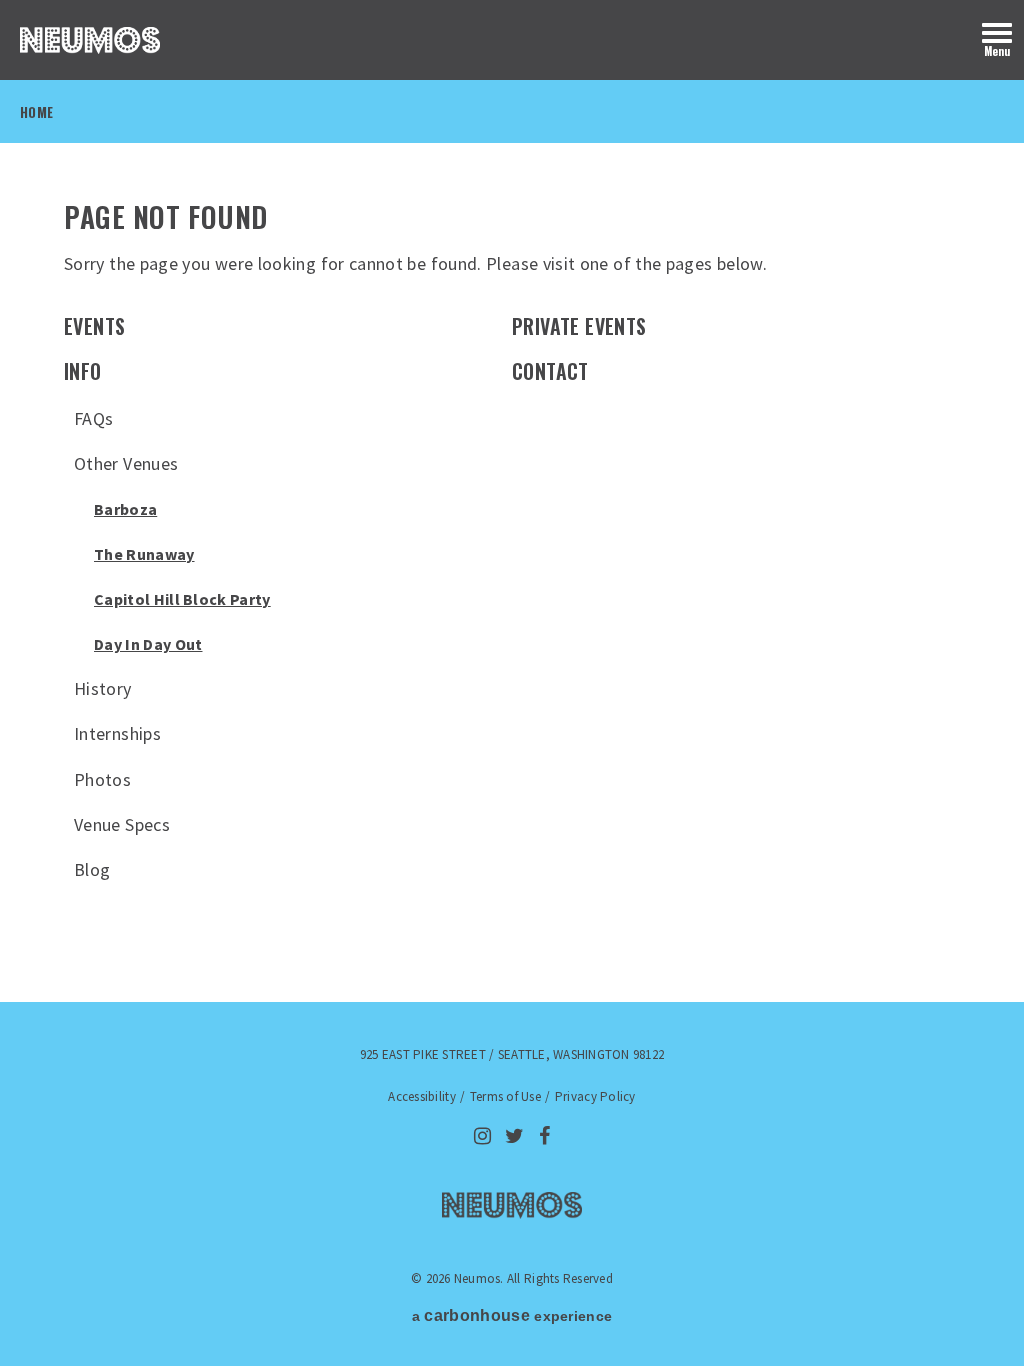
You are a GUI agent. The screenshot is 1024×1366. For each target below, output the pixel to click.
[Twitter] (514, 1136)
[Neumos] (90, 40)
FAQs (93, 418)
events (94, 326)
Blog (92, 869)
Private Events (579, 326)
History (103, 688)
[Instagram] (482, 1136)
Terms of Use (505, 1096)
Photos (102, 779)
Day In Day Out (148, 644)
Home (36, 112)
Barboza (125, 509)
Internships (117, 733)
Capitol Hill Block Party (182, 599)
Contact (550, 371)
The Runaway (144, 554)
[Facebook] (544, 1136)
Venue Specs (122, 824)
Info (83, 371)
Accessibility (421, 1096)
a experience (512, 1315)
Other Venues (126, 463)
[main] (512, 561)
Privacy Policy (595, 1096)
